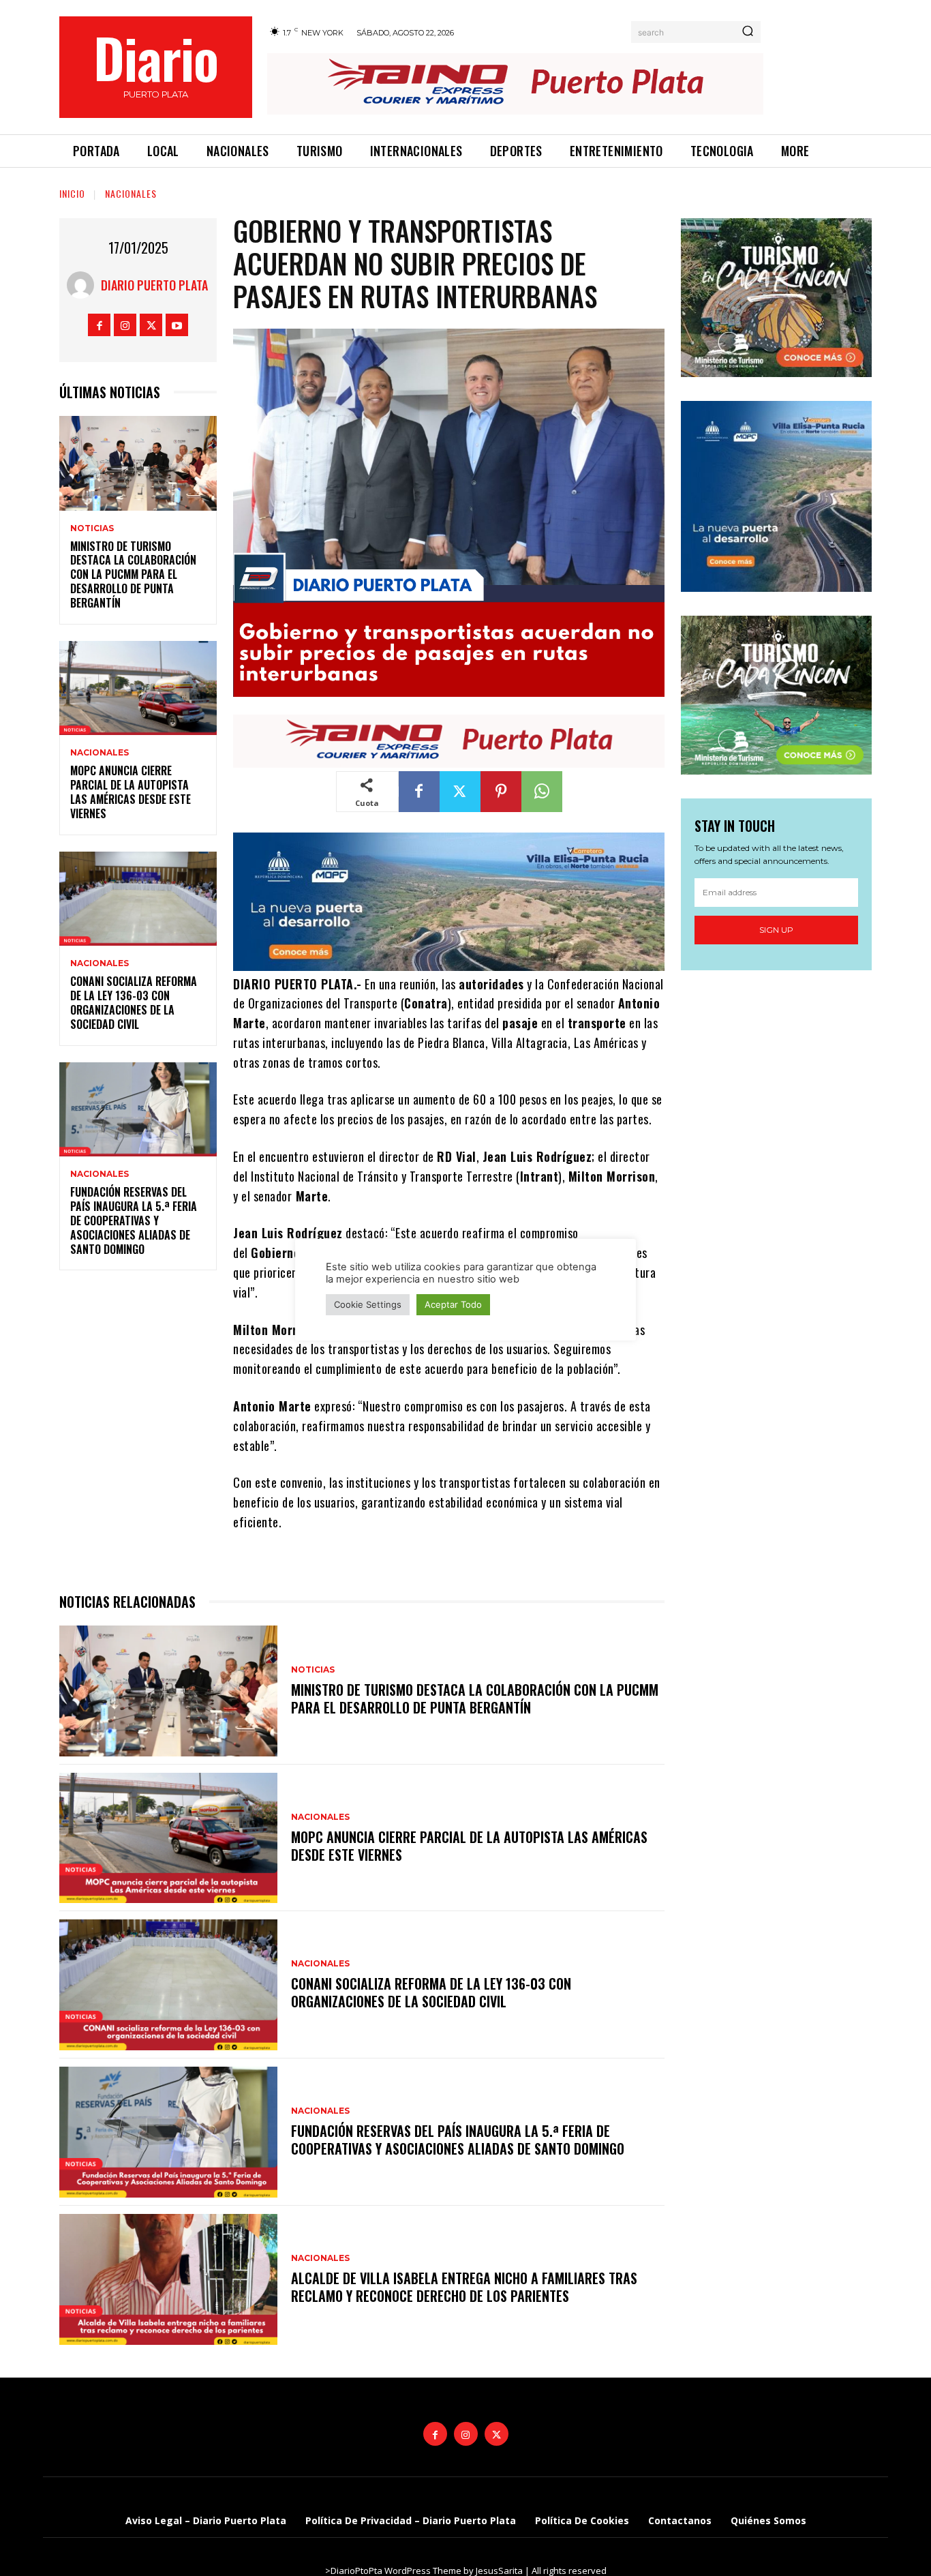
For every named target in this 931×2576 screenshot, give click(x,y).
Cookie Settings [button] (368, 1304)
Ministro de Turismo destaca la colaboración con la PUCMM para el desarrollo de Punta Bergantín (133, 574)
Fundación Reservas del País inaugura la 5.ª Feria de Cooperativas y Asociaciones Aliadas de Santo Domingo (134, 1220)
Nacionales (131, 193)
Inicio (72, 193)
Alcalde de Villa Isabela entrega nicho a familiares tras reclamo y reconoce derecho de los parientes (464, 2287)
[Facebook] (99, 325)
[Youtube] (177, 325)
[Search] (748, 32)
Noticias (92, 528)
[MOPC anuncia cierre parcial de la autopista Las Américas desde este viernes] (138, 688)
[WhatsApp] (542, 792)
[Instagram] (125, 325)
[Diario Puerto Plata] (84, 285)
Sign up (776, 930)
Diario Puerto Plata (154, 285)
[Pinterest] (501, 792)
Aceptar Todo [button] (453, 1304)
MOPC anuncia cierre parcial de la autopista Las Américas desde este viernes (131, 792)
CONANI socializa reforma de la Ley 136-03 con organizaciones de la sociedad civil (134, 1002)
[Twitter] (151, 325)
